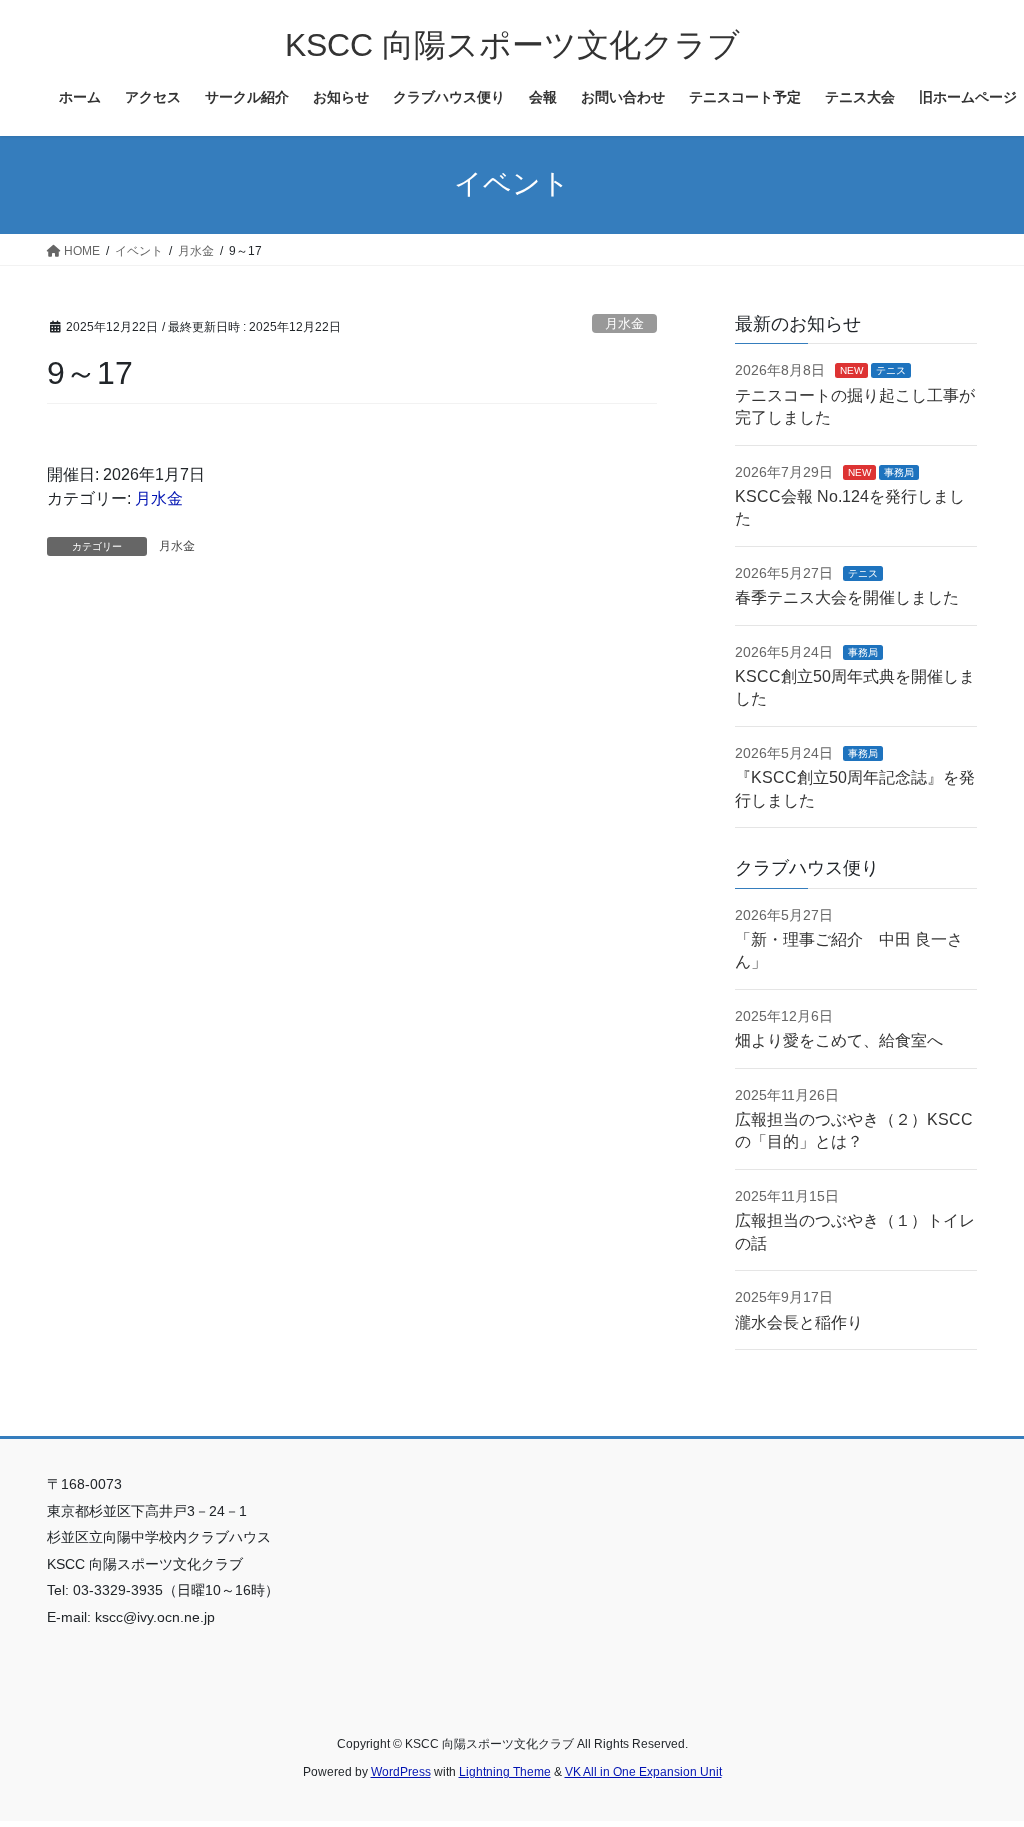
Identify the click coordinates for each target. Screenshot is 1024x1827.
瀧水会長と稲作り (799, 1322)
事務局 (899, 472)
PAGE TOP (980, 1754)
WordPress (401, 1772)
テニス (891, 370)
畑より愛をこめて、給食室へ (839, 1040)
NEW (851, 370)
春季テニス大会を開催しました (847, 597)
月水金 (624, 323)
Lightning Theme (505, 1772)
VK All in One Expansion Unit (643, 1772)
